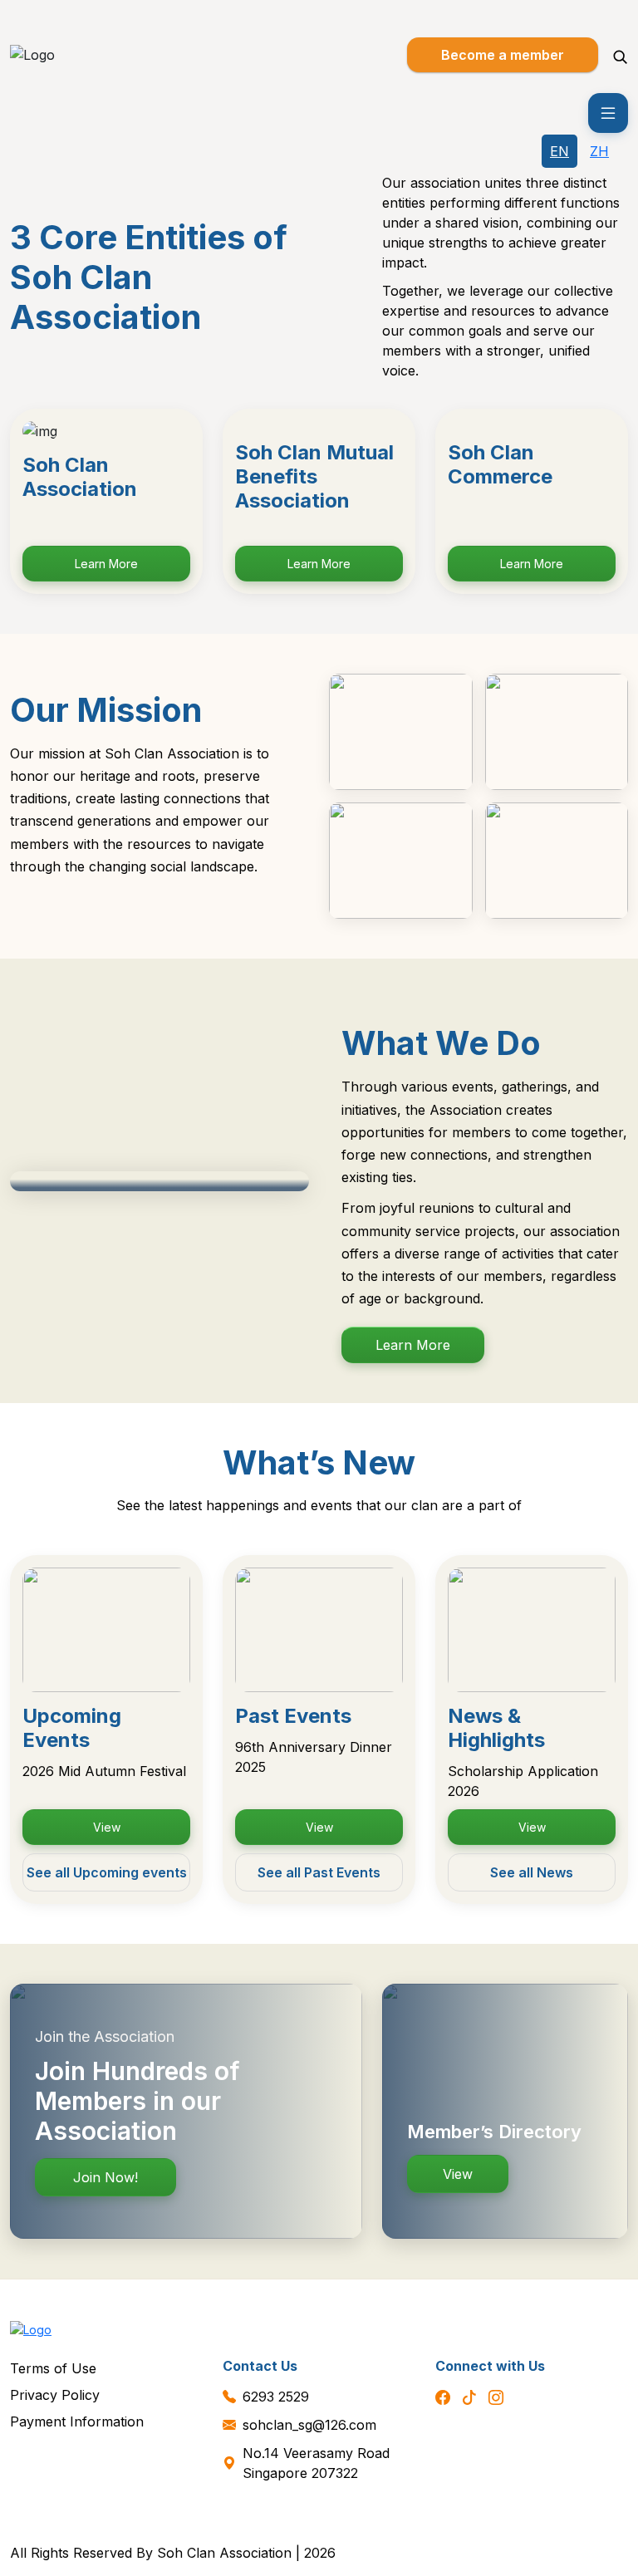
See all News (532, 1872)
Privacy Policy (55, 2395)
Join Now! (106, 2177)
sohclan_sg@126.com (309, 2425)
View (107, 1827)
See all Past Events (319, 1872)
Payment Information (77, 2421)
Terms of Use (53, 2368)
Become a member (503, 55)
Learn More (106, 564)
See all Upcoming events (107, 1872)
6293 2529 (276, 2397)
